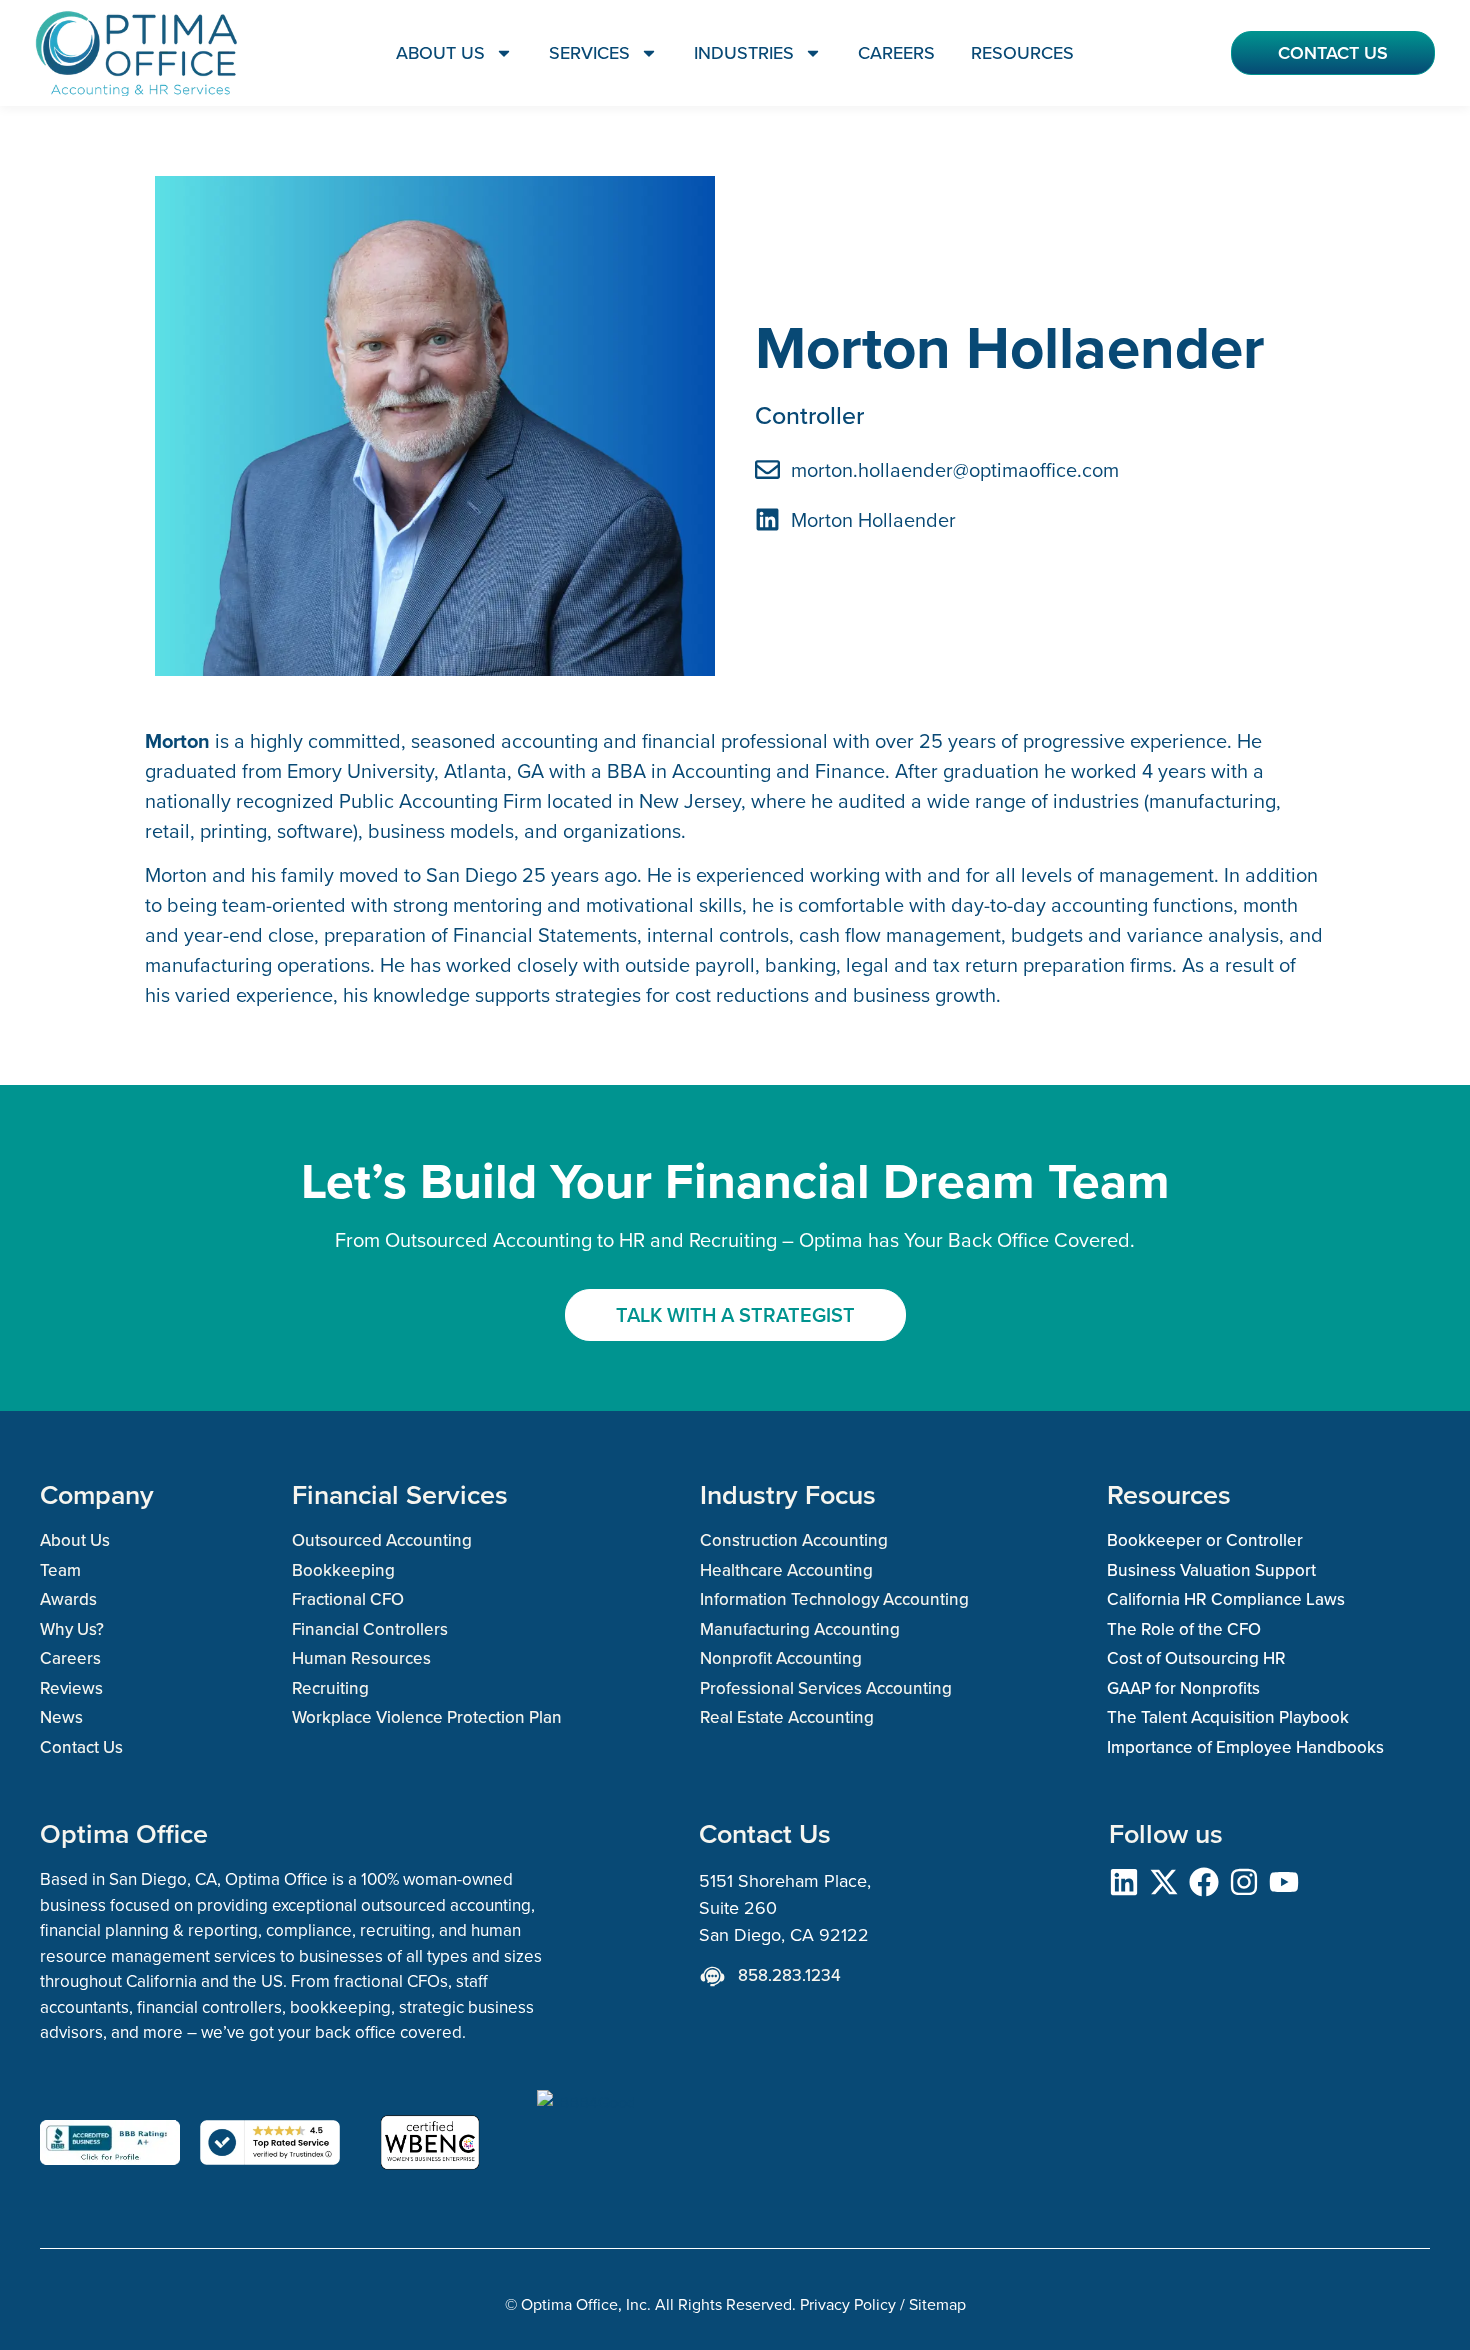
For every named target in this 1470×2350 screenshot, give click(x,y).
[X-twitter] (1164, 1882)
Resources (1022, 52)
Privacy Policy (848, 2304)
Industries (744, 52)
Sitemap (937, 2304)
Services (589, 52)
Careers (896, 52)
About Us (440, 52)
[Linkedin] (1124, 1882)
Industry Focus (788, 1494)
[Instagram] (1244, 1882)
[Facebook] (1204, 1882)
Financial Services (400, 1494)
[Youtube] (1284, 1882)
